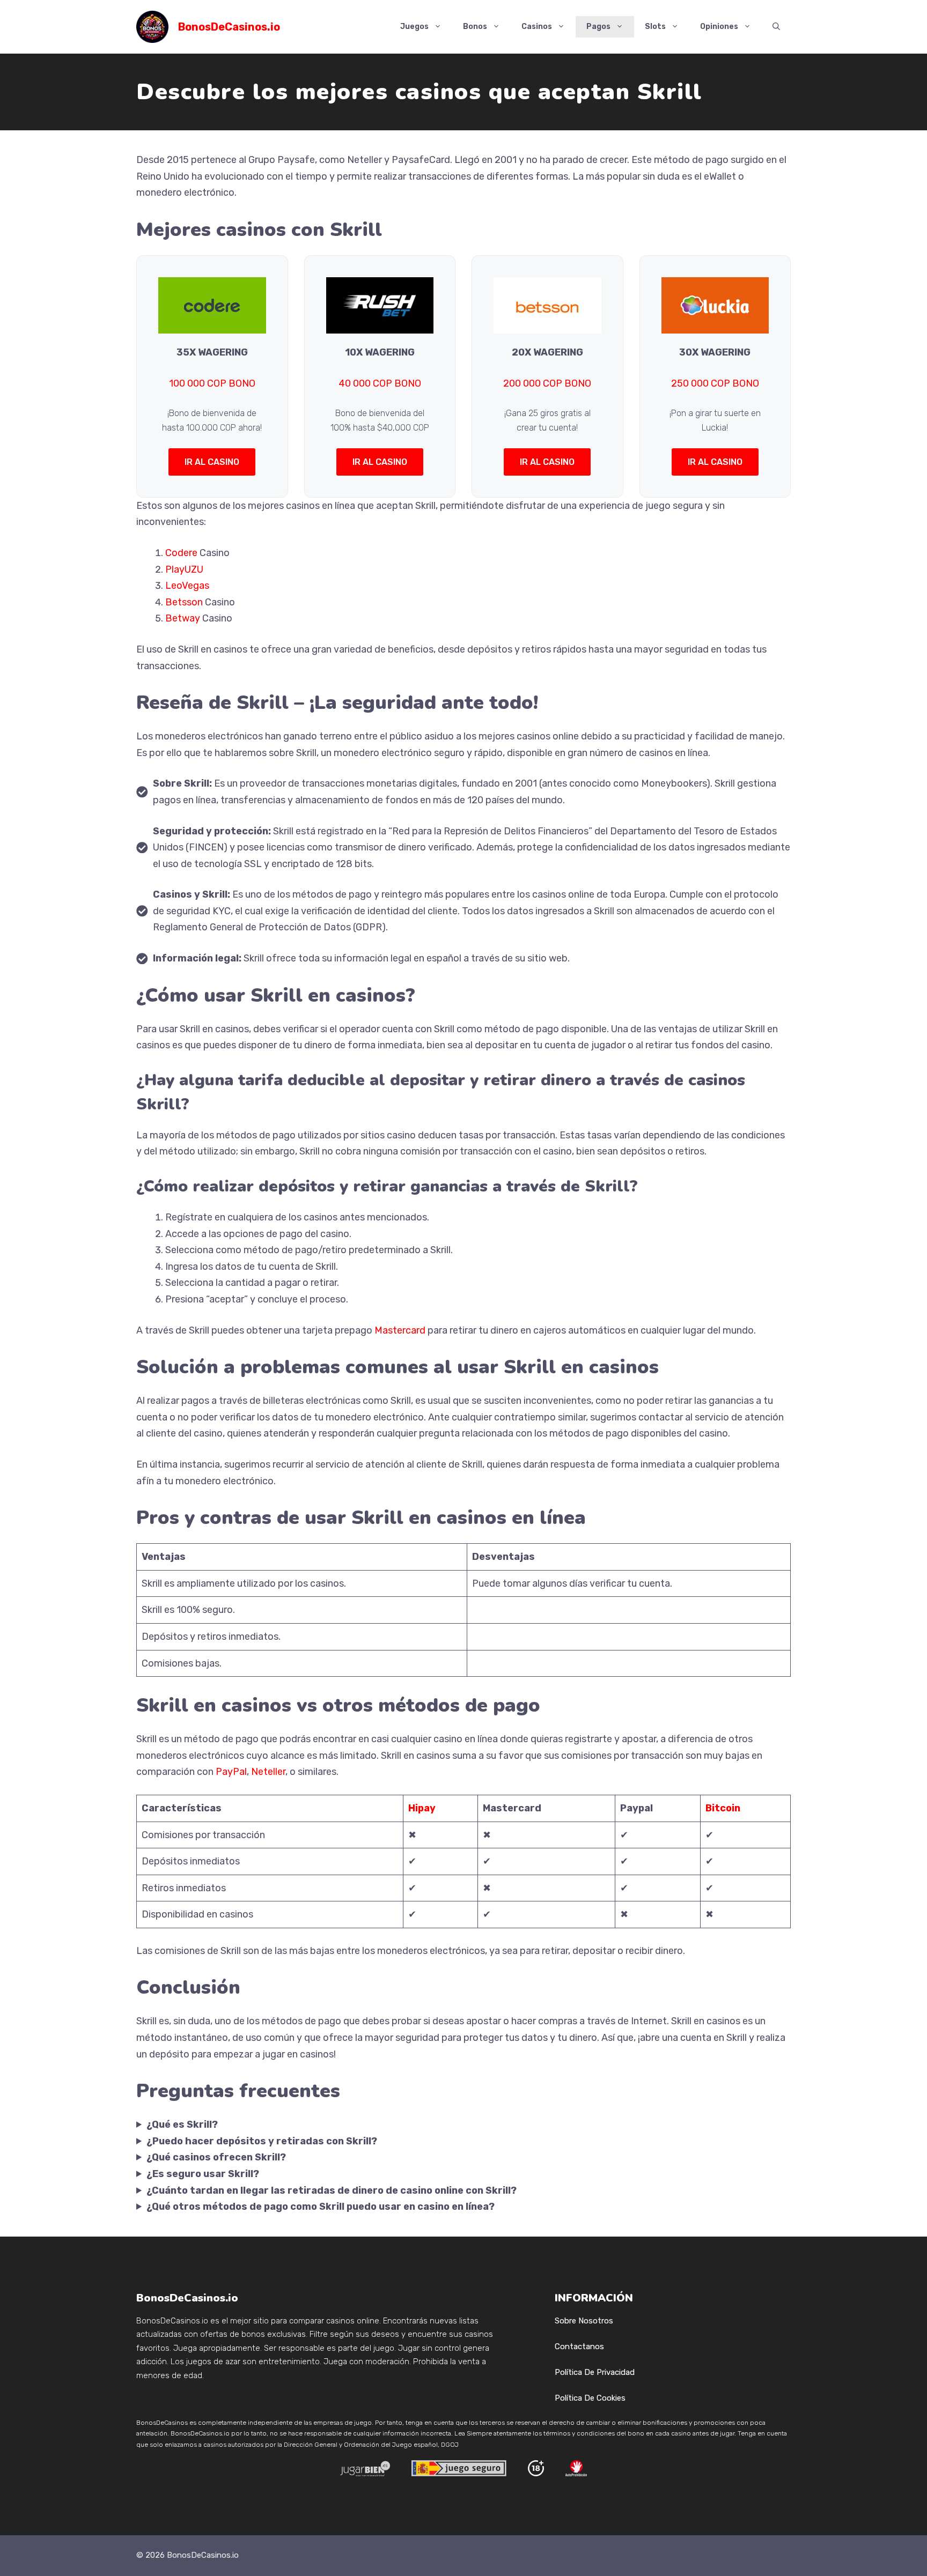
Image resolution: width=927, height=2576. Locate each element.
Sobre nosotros (584, 2321)
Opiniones (719, 27)
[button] (776, 27)
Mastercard (400, 1330)
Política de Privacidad (595, 2372)
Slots (655, 27)
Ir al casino (212, 462)
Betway (183, 618)
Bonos (475, 27)
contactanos (579, 2346)
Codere (181, 553)
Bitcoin (723, 1808)
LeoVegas (187, 586)
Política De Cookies (590, 2398)
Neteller (268, 1772)
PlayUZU (184, 569)
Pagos (598, 27)
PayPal (231, 1772)
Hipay (422, 1808)
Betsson (184, 602)
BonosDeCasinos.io (229, 27)
